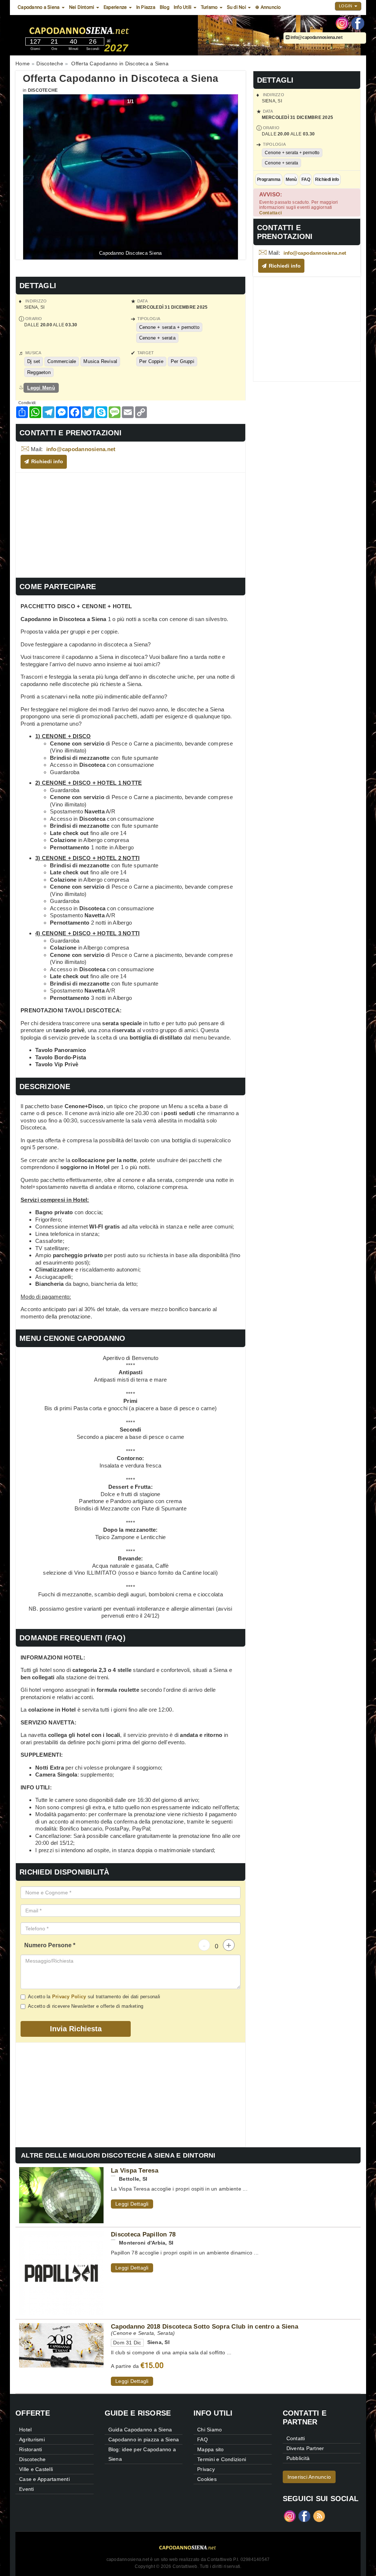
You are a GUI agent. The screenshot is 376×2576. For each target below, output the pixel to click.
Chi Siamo (209, 2430)
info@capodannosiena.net (316, 37)
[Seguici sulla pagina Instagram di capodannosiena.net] (342, 23)
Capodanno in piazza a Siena (144, 2439)
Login (346, 6)
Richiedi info (327, 179)
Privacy (206, 2469)
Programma (269, 179)
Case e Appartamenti (44, 2479)
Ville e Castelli (36, 2469)
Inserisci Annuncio (309, 2477)
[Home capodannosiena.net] (101, 29)
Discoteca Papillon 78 (143, 2234)
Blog (164, 7)
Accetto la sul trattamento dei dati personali (94, 1997)
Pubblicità (298, 2458)
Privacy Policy (69, 1997)
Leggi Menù (41, 388)
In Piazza (146, 7)
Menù (291, 179)
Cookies (207, 2479)
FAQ (306, 179)
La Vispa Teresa (135, 2170)
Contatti (296, 2438)
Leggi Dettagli (132, 2204)
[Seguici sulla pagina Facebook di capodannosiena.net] (358, 23)
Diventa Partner (305, 2448)
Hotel (25, 2430)
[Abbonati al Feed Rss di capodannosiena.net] (319, 2516)
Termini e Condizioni (222, 2459)
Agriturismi (32, 2439)
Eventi (27, 2489)
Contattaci (271, 213)
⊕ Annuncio (268, 7)
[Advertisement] (131, 524)
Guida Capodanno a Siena (140, 2430)
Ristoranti (31, 2449)
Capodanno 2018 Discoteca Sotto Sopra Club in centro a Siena (205, 2326)
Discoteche (43, 90)
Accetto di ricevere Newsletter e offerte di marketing (86, 2006)
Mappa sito (211, 2449)
